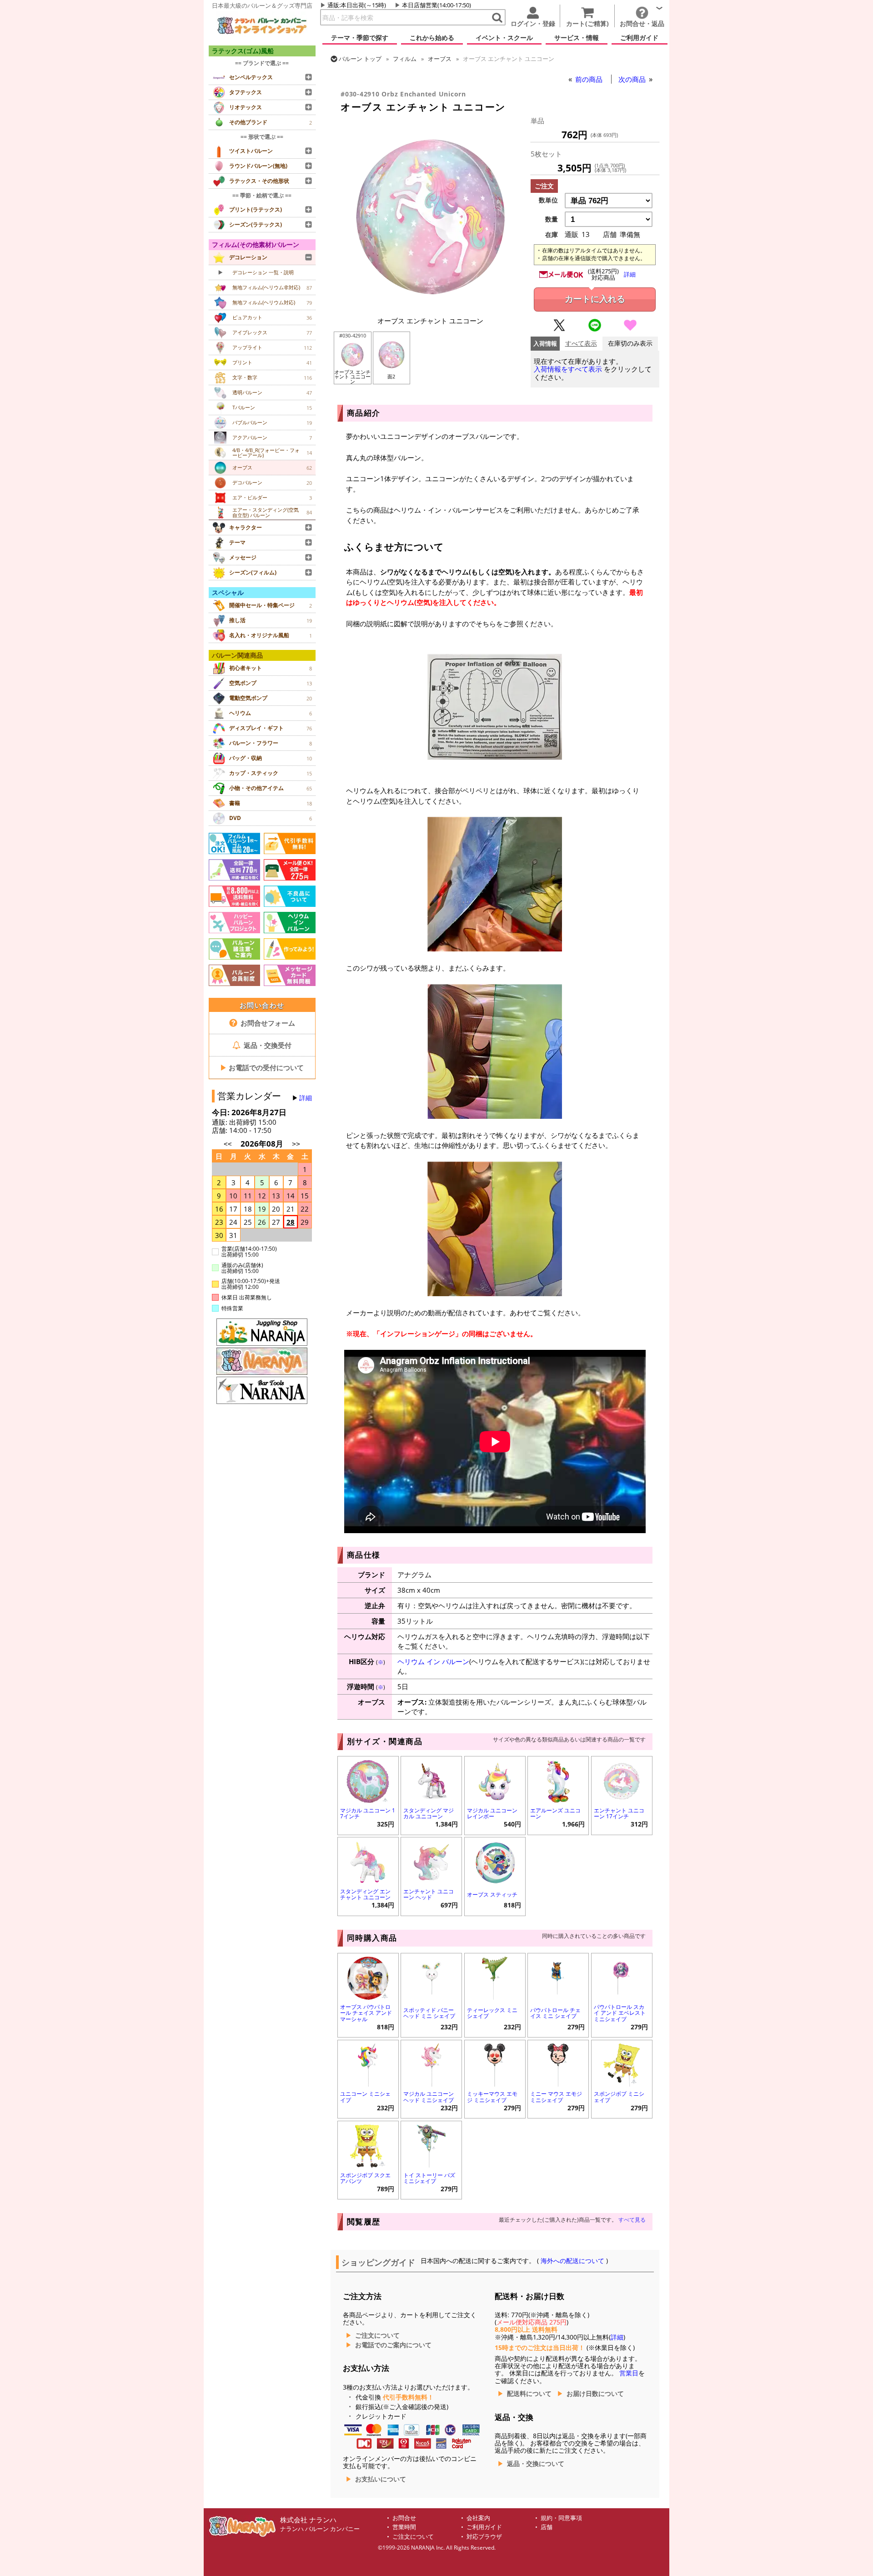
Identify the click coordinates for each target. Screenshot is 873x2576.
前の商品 (590, 79)
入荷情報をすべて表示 (568, 369)
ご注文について (377, 2335)
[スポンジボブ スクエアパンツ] (368, 2145)
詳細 (306, 1098)
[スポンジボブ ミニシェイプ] (622, 2064)
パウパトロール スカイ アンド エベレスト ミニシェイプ (620, 2013)
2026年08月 (263, 1144)
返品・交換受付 (267, 1045)
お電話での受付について (262, 1067)
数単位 (548, 200)
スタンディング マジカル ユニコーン (429, 1813)
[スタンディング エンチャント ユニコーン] (368, 1861)
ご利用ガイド (484, 2527)
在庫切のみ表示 (630, 344)
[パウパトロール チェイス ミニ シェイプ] (558, 1977)
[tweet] (559, 329)
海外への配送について (572, 2261)
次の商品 (633, 79)
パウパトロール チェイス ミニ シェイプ (555, 2013)
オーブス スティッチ (492, 1894)
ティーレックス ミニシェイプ (492, 2013)
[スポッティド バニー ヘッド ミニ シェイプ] (431, 1977)
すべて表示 (581, 344)
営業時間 (404, 2527)
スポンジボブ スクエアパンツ (365, 2178)
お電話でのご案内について (393, 2345)
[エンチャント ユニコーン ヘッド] (431, 1861)
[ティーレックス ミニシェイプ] (495, 1977)
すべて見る (632, 2220)
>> (296, 1144)
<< (228, 1144)
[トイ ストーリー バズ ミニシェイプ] (431, 2145)
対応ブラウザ (484, 2537)
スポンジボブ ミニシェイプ (619, 2097)
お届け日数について (595, 2394)
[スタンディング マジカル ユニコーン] (431, 1780)
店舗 (547, 2527)
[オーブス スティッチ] (495, 1861)
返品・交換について (536, 2464)
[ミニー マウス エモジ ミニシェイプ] (558, 2064)
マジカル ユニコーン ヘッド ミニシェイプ (429, 2097)
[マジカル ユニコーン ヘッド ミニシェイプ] (431, 2064)
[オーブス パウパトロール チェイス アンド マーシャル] (368, 1977)
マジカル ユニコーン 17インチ (368, 1813)
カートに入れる (595, 299)
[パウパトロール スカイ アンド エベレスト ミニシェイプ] (622, 1977)
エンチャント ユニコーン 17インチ (619, 1813)
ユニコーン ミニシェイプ (365, 2097)
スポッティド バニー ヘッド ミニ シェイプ (429, 2013)
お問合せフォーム (267, 1023)
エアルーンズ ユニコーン (555, 1813)
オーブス (440, 59)
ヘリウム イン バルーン (433, 1661)
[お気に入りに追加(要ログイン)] (630, 329)
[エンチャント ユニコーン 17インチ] (622, 1780)
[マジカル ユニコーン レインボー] (495, 1780)
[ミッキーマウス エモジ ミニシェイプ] (495, 2064)
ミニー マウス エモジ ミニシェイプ (556, 2097)
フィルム (405, 59)
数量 (552, 219)
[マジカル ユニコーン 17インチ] (368, 1780)
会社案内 (478, 2518)
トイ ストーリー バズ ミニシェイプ (429, 2178)
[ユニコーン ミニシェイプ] (368, 2064)
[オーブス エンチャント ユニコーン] (431, 306)
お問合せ (404, 2518)
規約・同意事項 (561, 2518)
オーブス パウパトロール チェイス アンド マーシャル (366, 2013)
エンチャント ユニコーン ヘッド (429, 1894)
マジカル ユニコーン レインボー (492, 1813)
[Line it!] (595, 329)
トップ (360, 59)
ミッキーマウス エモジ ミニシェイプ (492, 2097)
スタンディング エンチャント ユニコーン (365, 1894)
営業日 (629, 2373)
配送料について (529, 2394)
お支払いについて (381, 2479)
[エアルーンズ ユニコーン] (558, 1780)
